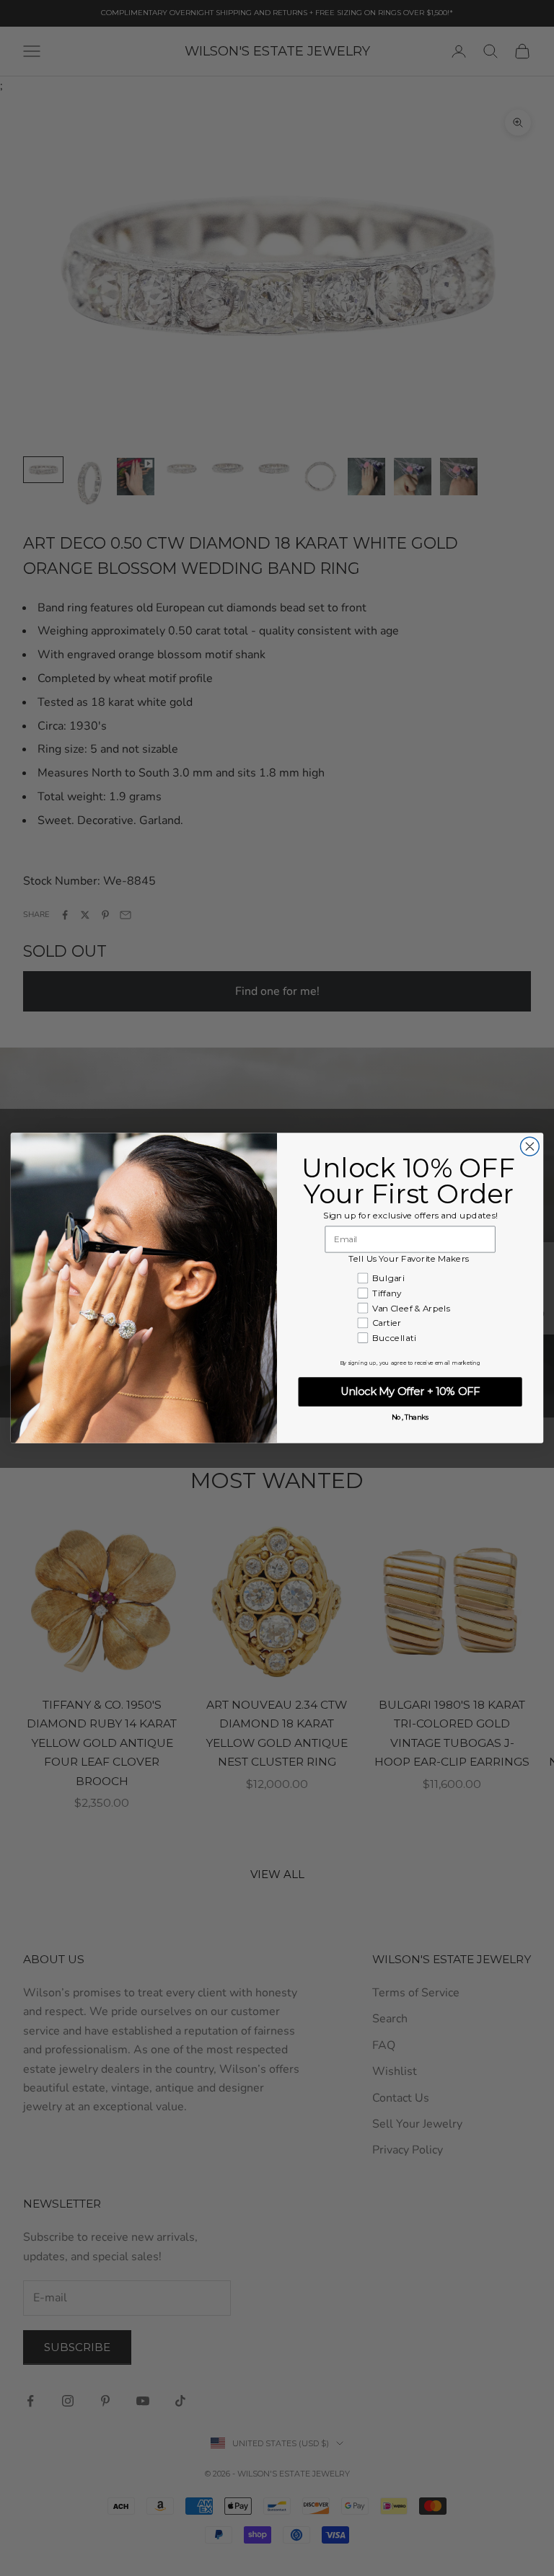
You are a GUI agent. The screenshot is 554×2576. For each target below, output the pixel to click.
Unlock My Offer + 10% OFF (410, 1391)
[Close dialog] (529, 1146)
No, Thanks (410, 1417)
